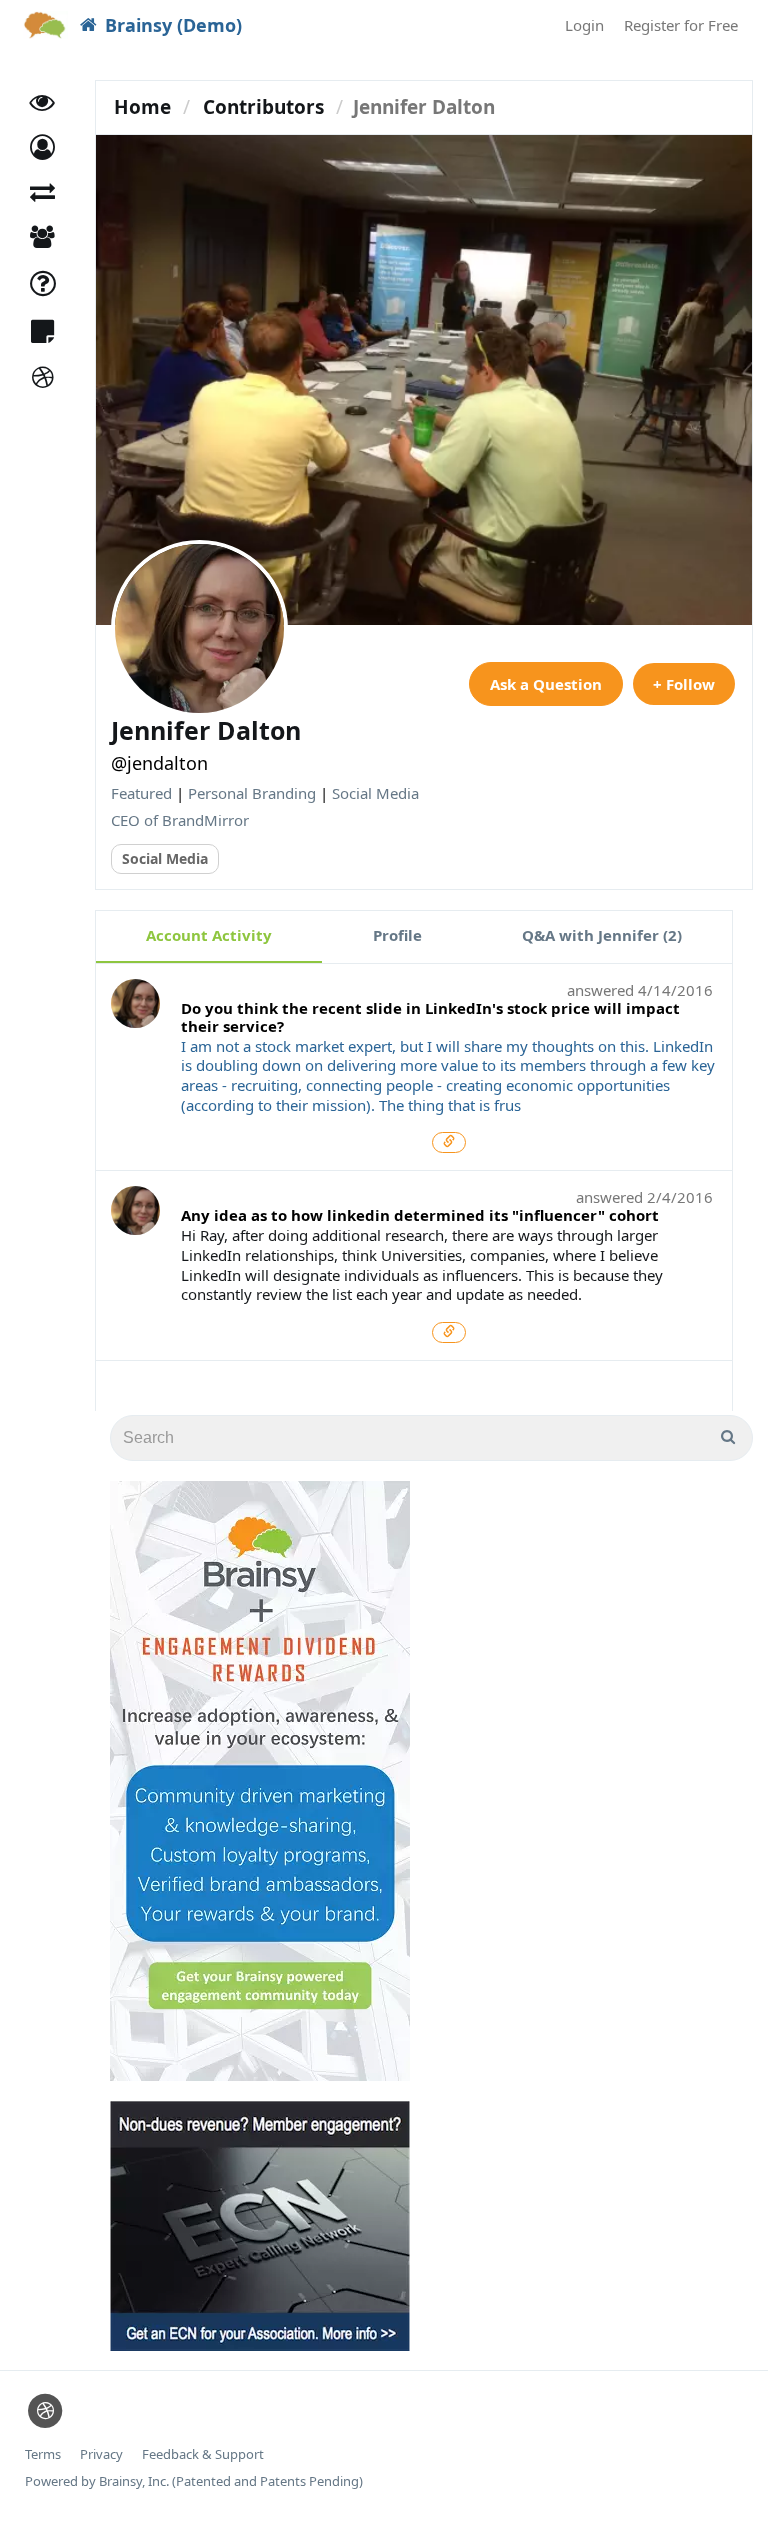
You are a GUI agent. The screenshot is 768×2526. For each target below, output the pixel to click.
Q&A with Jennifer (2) (602, 935)
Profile (397, 935)
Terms (43, 2454)
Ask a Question (546, 684)
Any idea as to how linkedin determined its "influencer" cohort (420, 1215)
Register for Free (681, 25)
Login (584, 25)
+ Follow (684, 684)
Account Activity (209, 935)
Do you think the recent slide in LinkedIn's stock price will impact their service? (430, 1017)
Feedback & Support (203, 2454)
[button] (42, 147)
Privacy (101, 2454)
